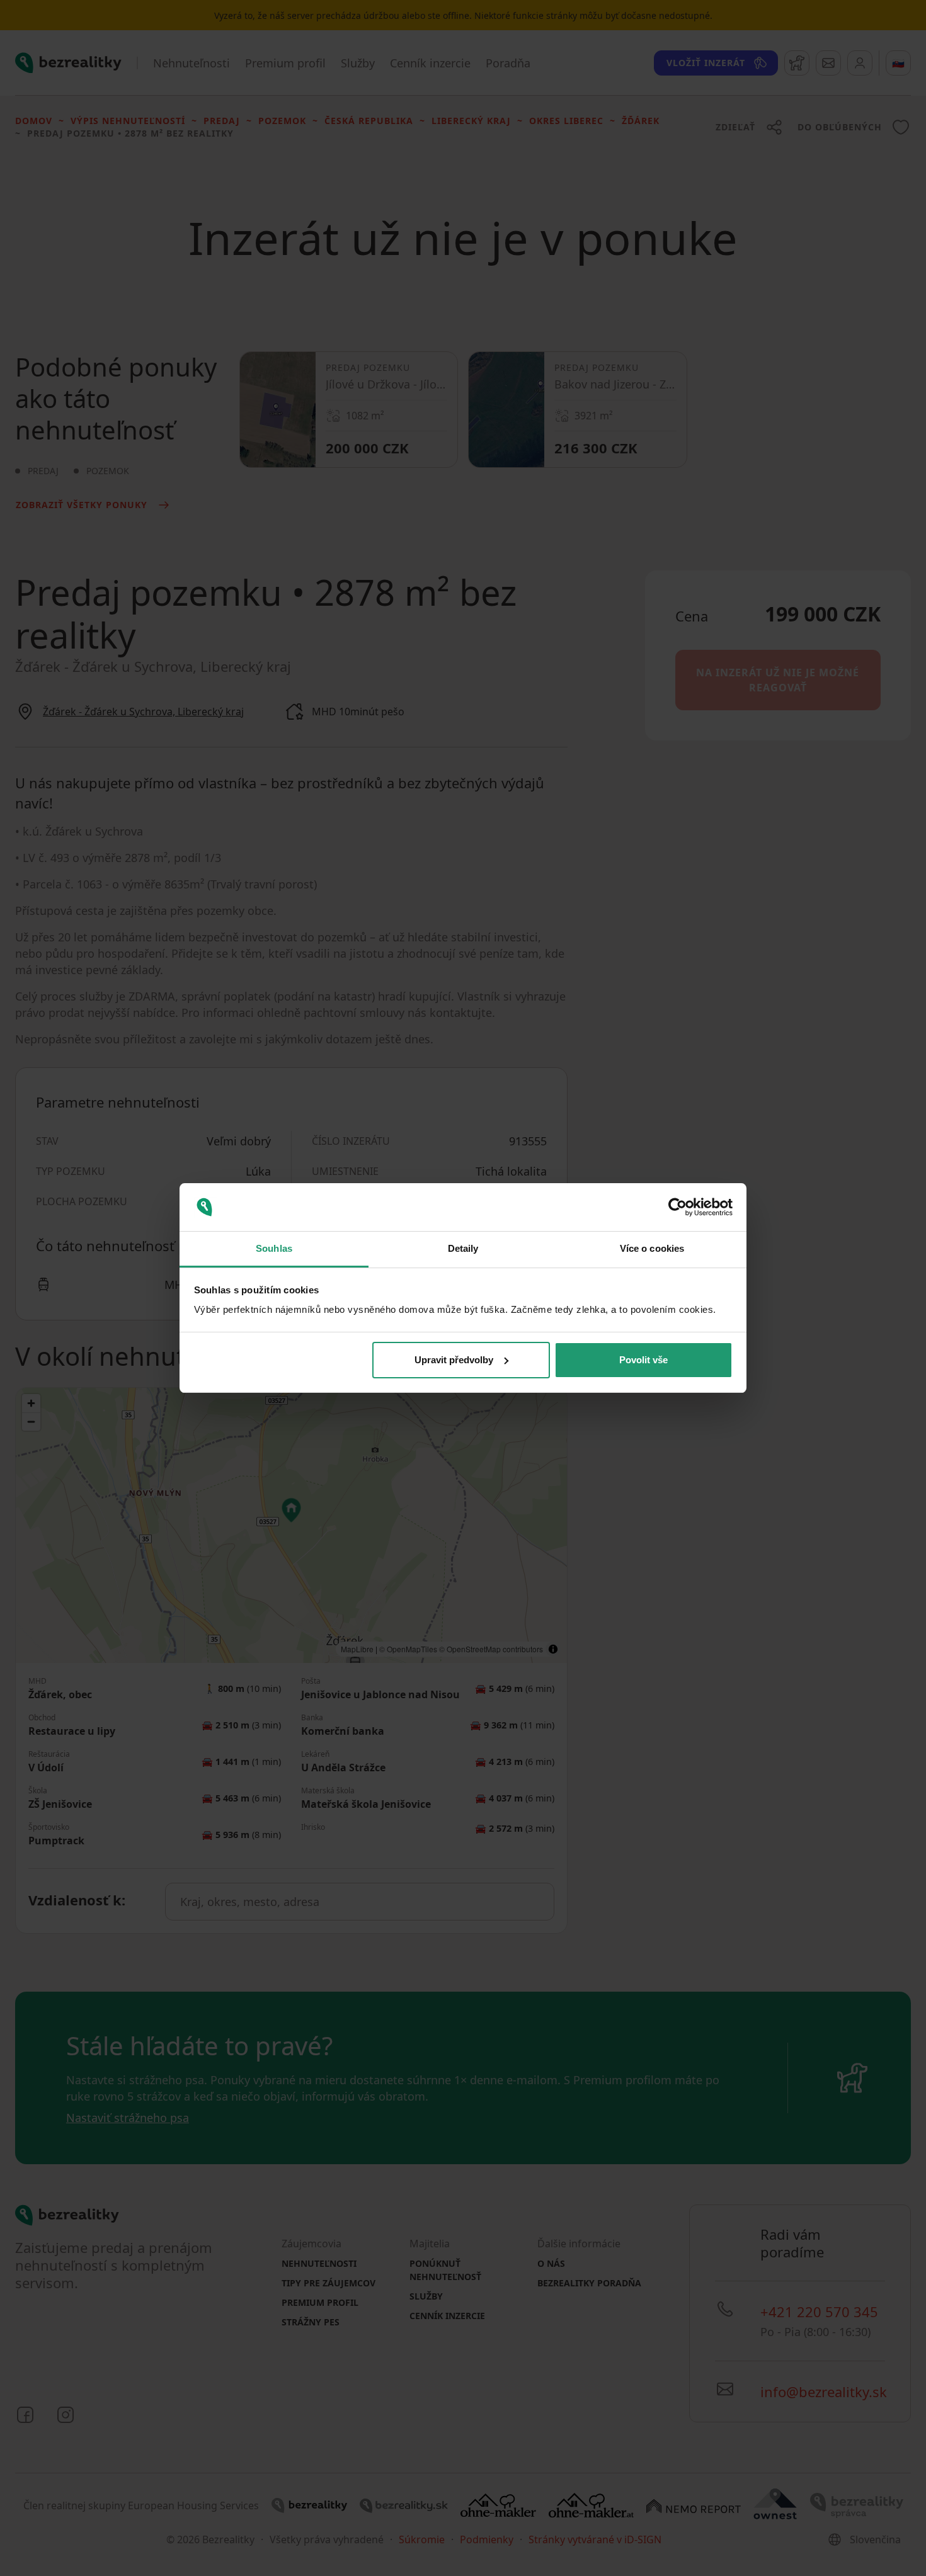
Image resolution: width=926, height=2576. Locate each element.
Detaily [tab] (463, 1248)
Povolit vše (643, 1360)
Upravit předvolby (454, 1360)
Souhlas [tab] (274, 1248)
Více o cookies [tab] (652, 1248)
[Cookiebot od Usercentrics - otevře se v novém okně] (677, 1207)
